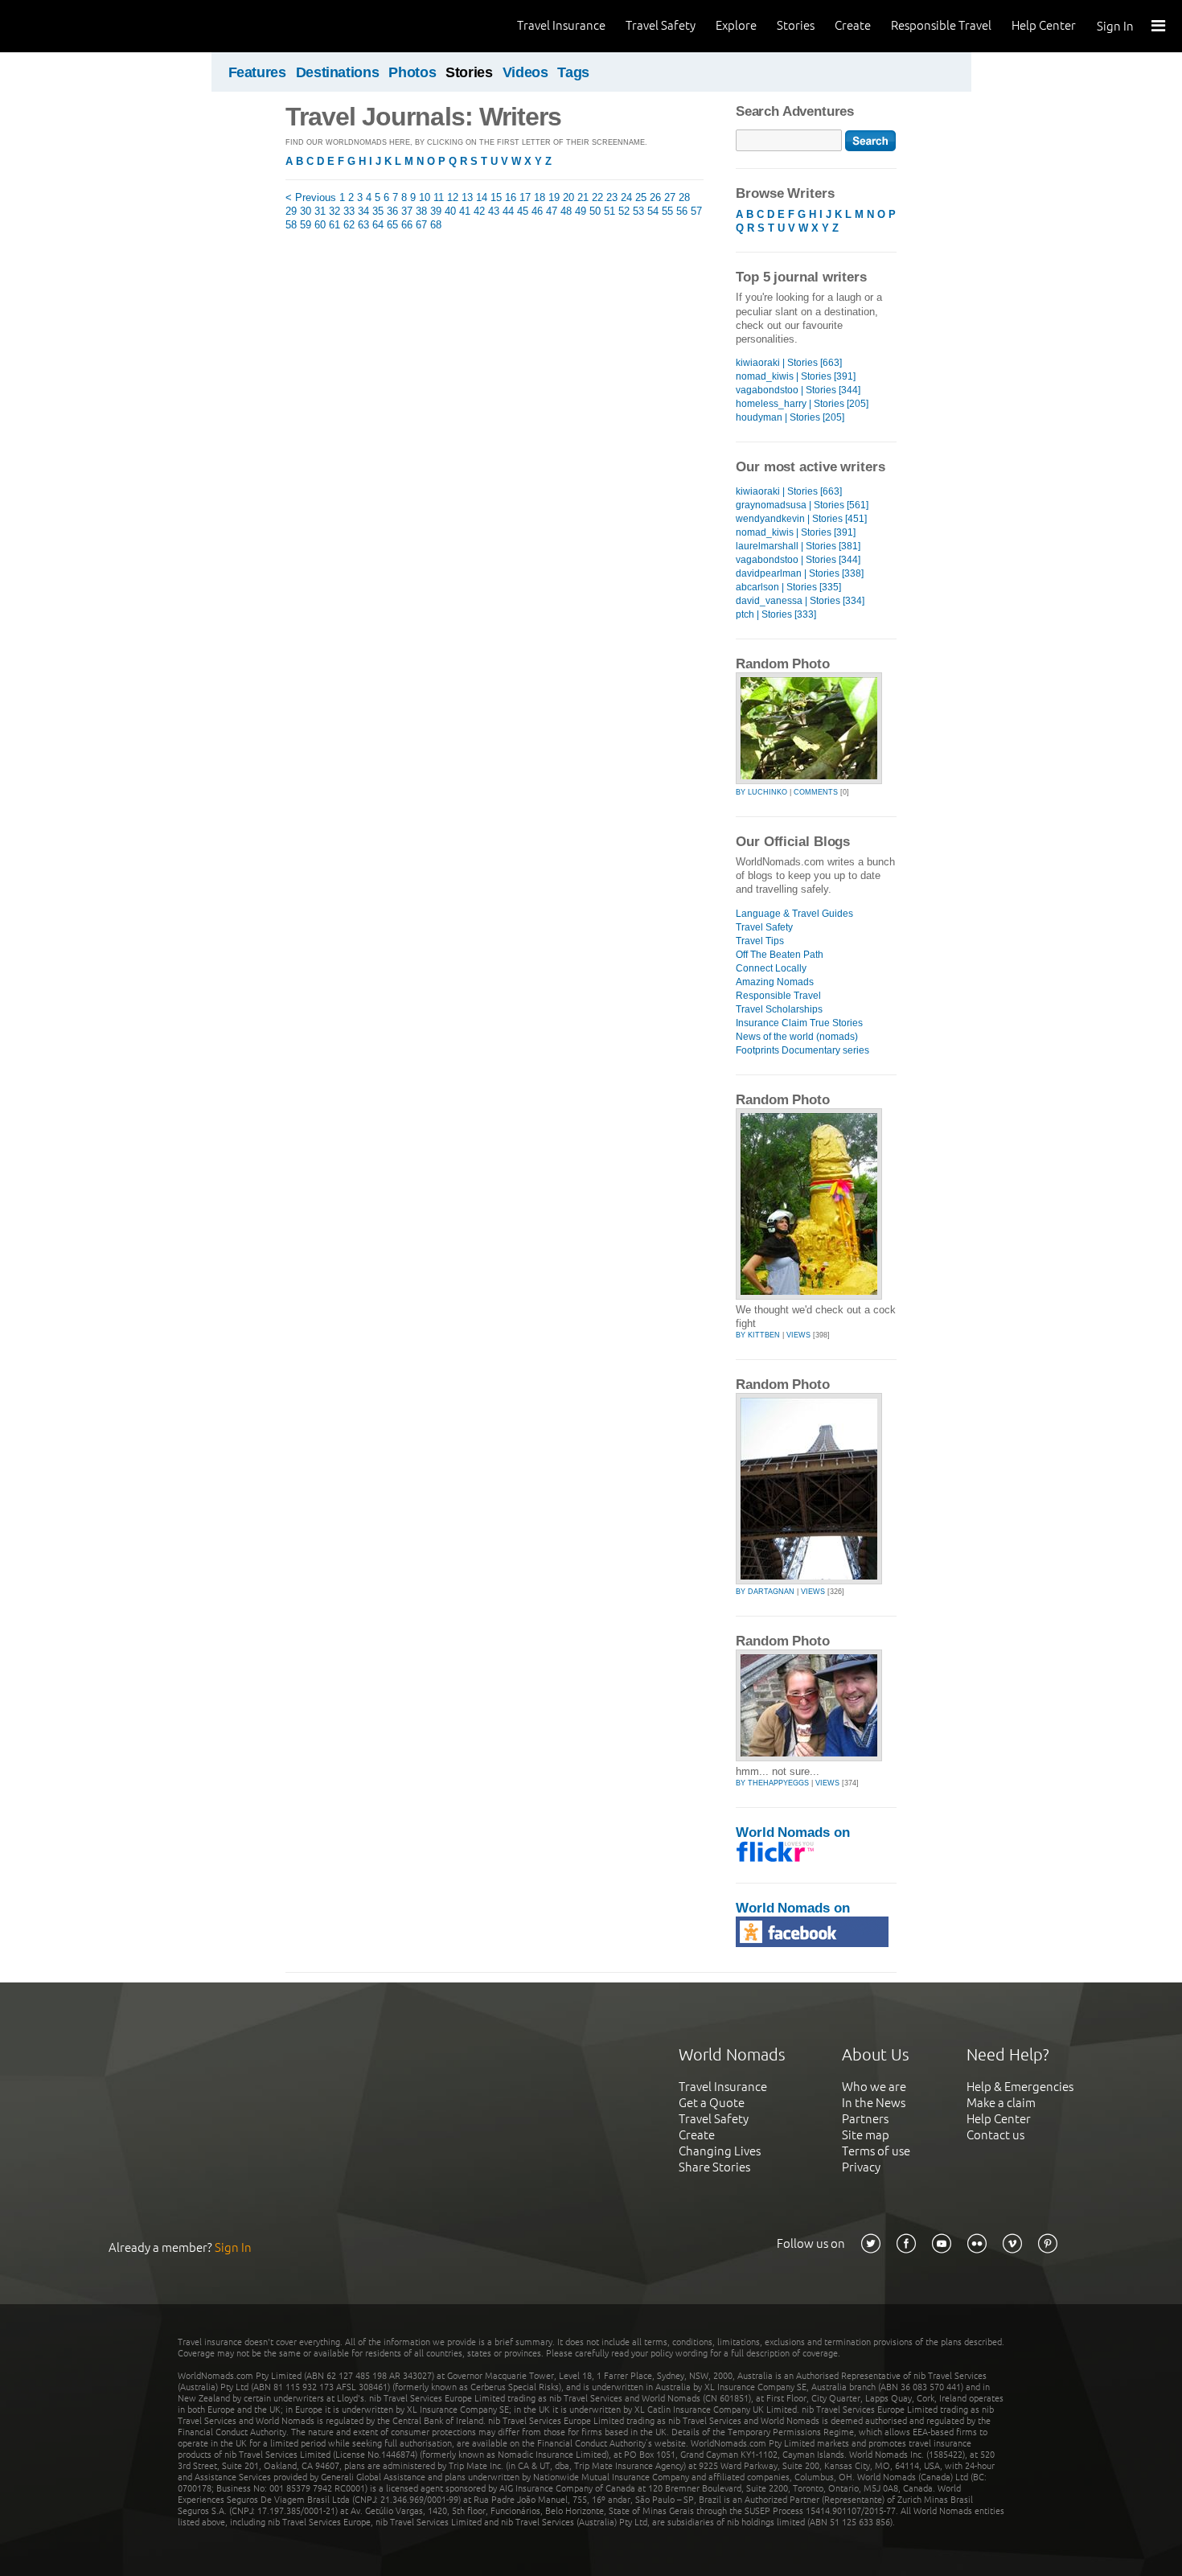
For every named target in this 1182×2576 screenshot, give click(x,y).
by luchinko (761, 792)
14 (482, 197)
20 (568, 197)
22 (597, 197)
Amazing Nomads (775, 982)
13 (467, 197)
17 (525, 197)
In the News (874, 2103)
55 (667, 211)
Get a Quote (712, 2103)
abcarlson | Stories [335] (788, 587)
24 (626, 197)
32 (334, 211)
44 (508, 211)
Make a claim (1001, 2103)
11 (439, 197)
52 (624, 211)
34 (363, 211)
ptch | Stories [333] (776, 614)
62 (349, 225)
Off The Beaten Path (780, 955)
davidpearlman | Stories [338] (800, 573)
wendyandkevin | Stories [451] (801, 519)
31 (320, 211)
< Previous (311, 197)
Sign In (1115, 26)
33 (349, 211)
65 (392, 225)
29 (291, 211)
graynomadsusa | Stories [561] (802, 505)
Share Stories (714, 2167)
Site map (866, 2135)
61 (334, 225)
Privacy (861, 2167)
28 (684, 197)
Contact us (995, 2135)
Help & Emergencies (1020, 2087)
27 (670, 197)
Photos (412, 72)
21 (583, 197)
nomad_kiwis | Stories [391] (796, 376)
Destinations (338, 72)
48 (566, 211)
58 (291, 225)
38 (421, 211)
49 (581, 211)
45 (523, 211)
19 (554, 197)
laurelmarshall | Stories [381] (798, 546)
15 (496, 197)
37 (407, 211)
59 (306, 225)
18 (540, 197)
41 (465, 211)
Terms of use (876, 2151)
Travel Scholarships (779, 1009)
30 (306, 211)
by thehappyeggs (772, 1783)
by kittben (758, 1335)
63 (363, 225)
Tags (573, 72)
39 (436, 211)
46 (537, 211)
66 (407, 225)
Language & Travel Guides (794, 914)
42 (479, 211)
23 (612, 197)
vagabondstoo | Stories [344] (798, 390)
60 (320, 225)
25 (641, 197)
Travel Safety (661, 25)
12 (453, 197)
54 (653, 211)
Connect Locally (771, 968)
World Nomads (84, 26)
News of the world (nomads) (797, 1037)
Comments (816, 792)
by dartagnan (765, 1592)
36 (392, 211)
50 (595, 211)
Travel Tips (760, 941)
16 (511, 197)
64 (378, 225)
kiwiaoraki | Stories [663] (789, 363)
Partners (865, 2119)
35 (378, 211)
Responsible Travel (941, 25)
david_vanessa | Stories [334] (800, 601)
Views (798, 1335)
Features (257, 72)
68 (436, 225)
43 (494, 211)
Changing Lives (720, 2151)
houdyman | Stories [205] (790, 417)
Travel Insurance (561, 25)
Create (853, 25)
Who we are (874, 2087)
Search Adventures (795, 111)
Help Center (1044, 25)
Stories (796, 25)
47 (552, 211)
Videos (525, 72)
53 (638, 211)
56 (682, 211)
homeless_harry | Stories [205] (802, 404)
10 (425, 197)
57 (696, 211)
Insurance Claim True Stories (799, 1023)
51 (609, 211)
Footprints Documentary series (802, 1050)
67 (421, 225)
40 (450, 211)
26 (655, 197)
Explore (736, 25)
